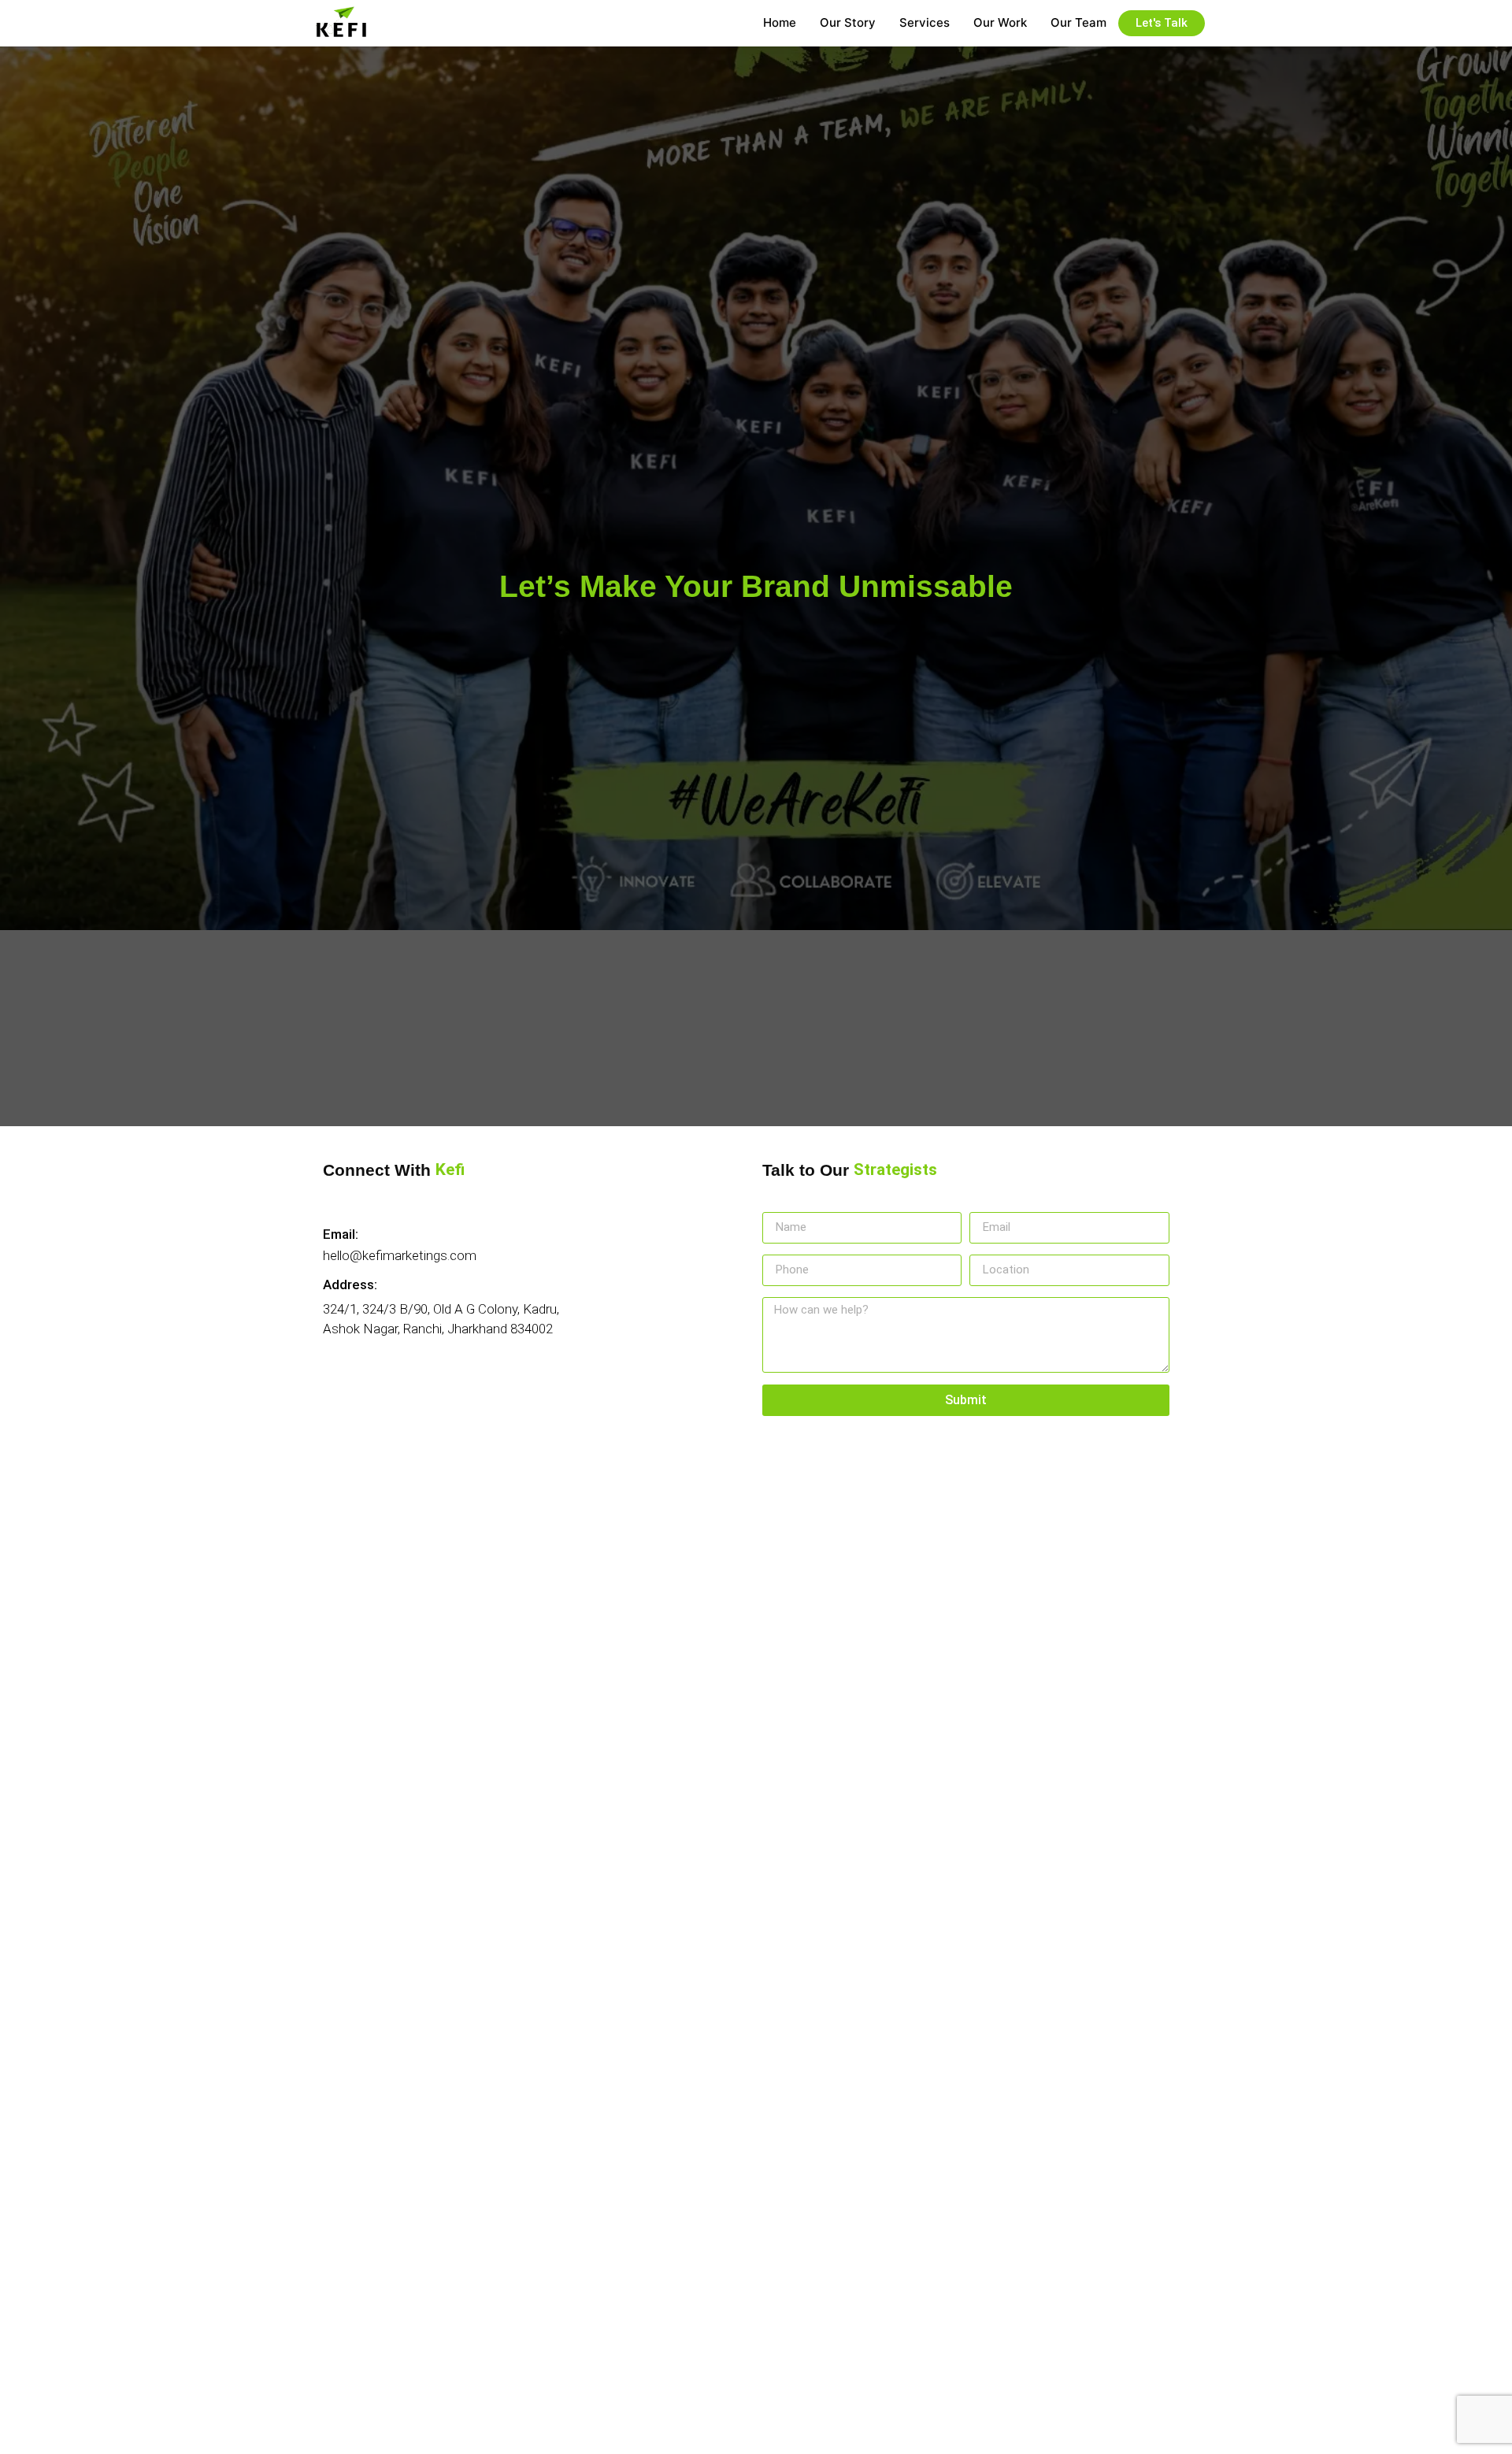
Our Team (1078, 22)
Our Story (848, 22)
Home (780, 22)
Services (925, 22)
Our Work (1000, 22)
